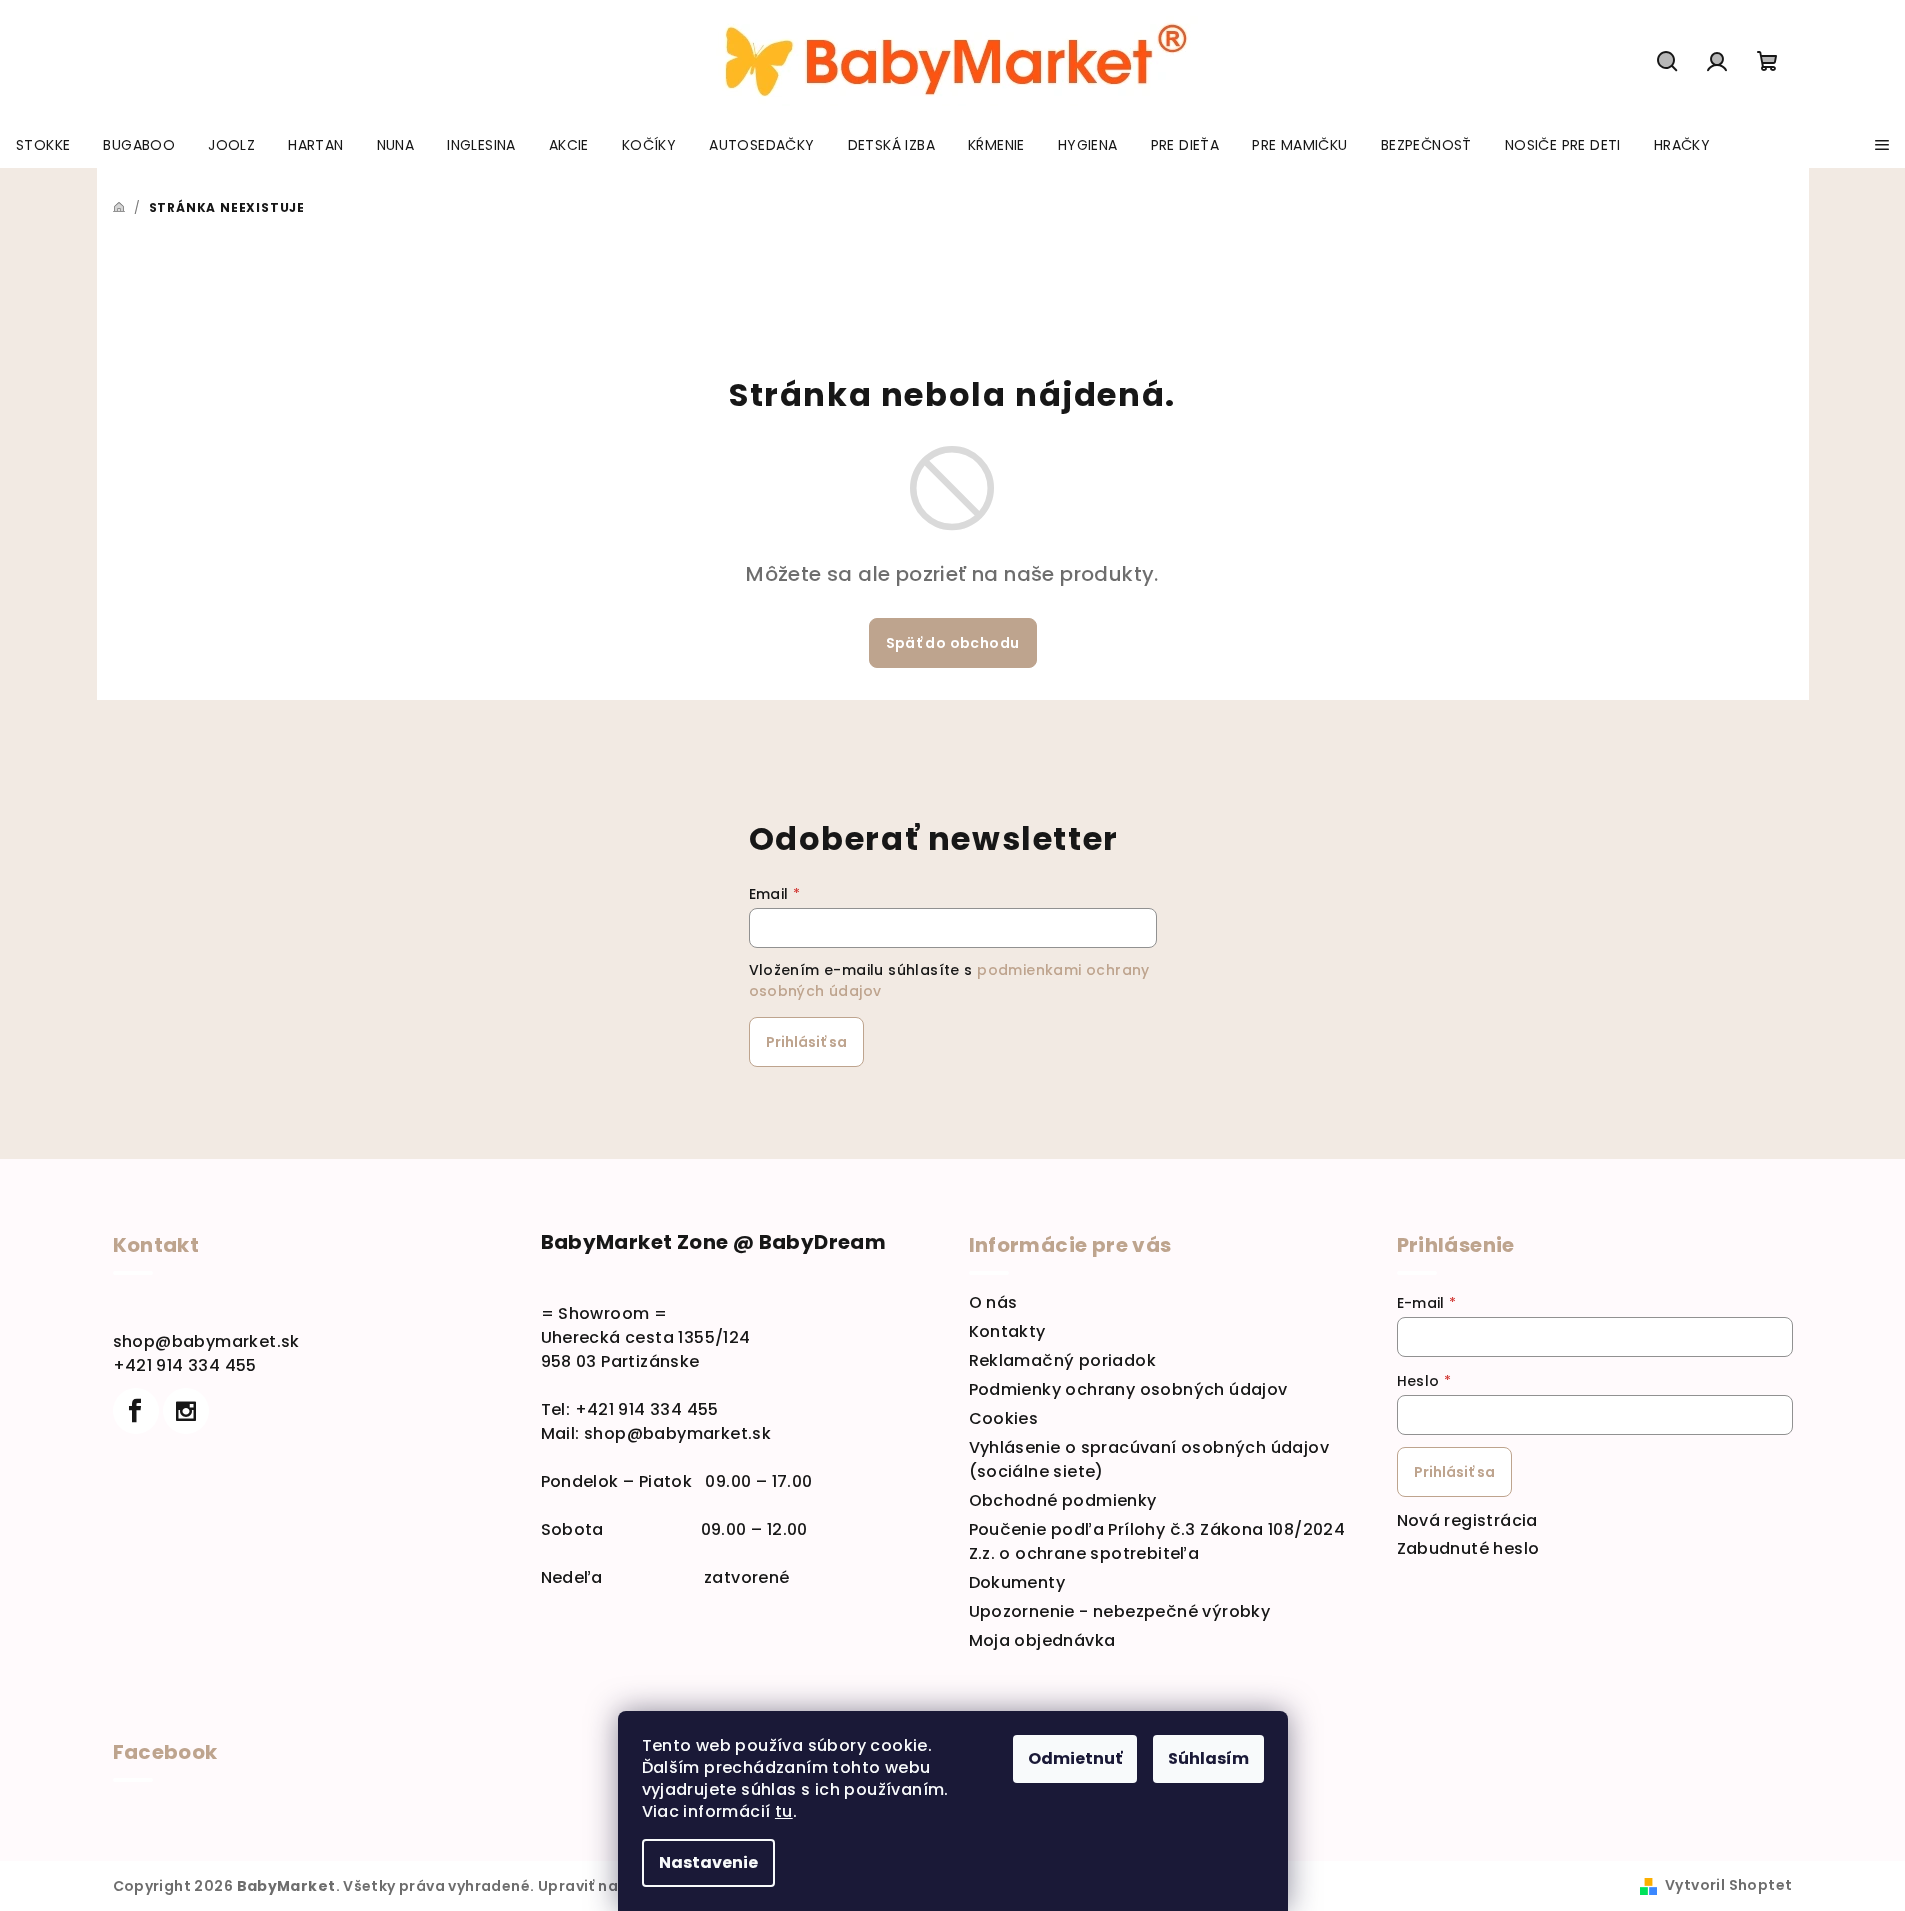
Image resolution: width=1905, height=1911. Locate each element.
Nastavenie (708, 1862)
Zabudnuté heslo (1468, 1548)
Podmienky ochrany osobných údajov (1128, 1389)
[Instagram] (186, 1411)
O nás (993, 1302)
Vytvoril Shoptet (1728, 1885)
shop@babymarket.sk (206, 1341)
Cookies (1004, 1418)
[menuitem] (43, 145)
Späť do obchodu (953, 643)
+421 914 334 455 (185, 1365)
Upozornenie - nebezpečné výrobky (1120, 1611)
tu (784, 1811)
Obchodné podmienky (1063, 1500)
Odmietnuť (1075, 1758)
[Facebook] (136, 1411)
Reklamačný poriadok (1063, 1360)
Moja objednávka (1042, 1640)
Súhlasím (1208, 1758)
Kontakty (1007, 1331)
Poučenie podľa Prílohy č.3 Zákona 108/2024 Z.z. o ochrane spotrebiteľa (1157, 1541)
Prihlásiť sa (806, 1042)
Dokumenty (1017, 1582)
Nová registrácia (1467, 1520)
